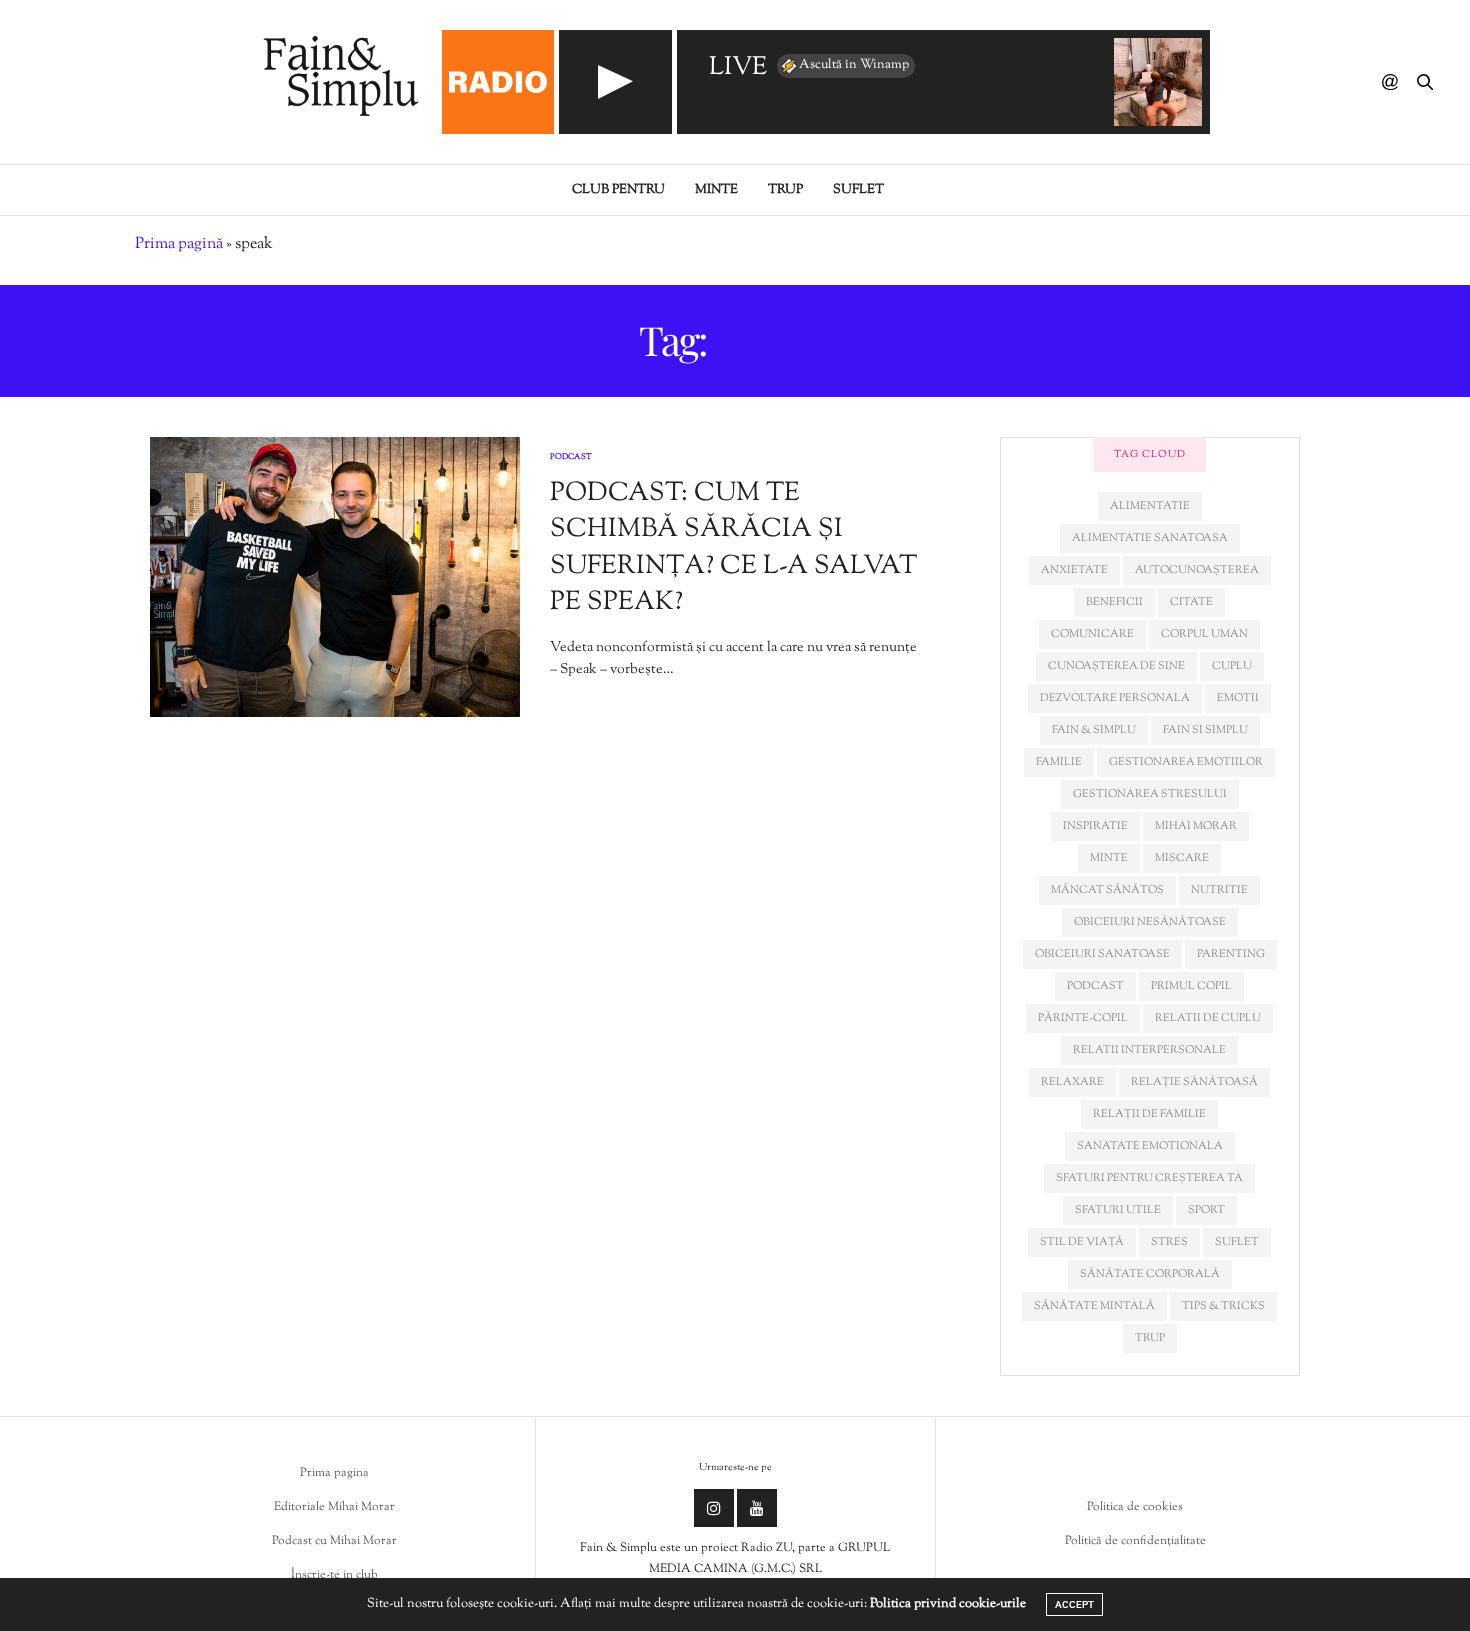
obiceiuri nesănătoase (1150, 922)
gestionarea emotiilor (1186, 762)
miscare (1182, 858)
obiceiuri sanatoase (1102, 954)
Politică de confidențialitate (1135, 1541)
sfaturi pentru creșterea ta (1149, 1178)
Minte (716, 190)
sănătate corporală (1150, 1274)
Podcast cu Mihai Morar (334, 1541)
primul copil (1191, 986)
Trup (785, 190)
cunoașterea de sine (1116, 666)
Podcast (571, 457)
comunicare (1092, 634)
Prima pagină (179, 244)
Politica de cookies (1135, 1507)
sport (1206, 1210)
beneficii (1114, 602)
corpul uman (1204, 634)
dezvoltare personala (1115, 698)
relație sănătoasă (1194, 1082)
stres (1169, 1242)
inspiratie (1095, 826)
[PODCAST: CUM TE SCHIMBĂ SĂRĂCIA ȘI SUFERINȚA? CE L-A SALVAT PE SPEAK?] (335, 577)
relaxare (1072, 1082)
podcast (1095, 986)
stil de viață (1082, 1242)
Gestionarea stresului (1150, 794)
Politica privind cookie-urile (948, 1604)
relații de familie (1149, 1114)
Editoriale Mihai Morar (334, 1507)
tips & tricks (1223, 1306)
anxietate (1074, 570)
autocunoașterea (1197, 570)
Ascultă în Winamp (854, 65)
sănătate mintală (1094, 1306)
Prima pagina (334, 1473)
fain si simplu (1205, 730)
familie (1059, 762)
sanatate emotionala (1150, 1146)
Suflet (858, 190)
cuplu (1232, 666)
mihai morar (1196, 826)
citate (1191, 602)
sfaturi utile (1118, 1210)
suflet (1237, 1242)
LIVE (738, 68)
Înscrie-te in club (334, 1575)
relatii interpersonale (1149, 1050)
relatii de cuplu (1208, 1018)
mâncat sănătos (1107, 890)
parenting (1231, 954)
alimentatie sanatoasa (1150, 538)
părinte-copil (1083, 1018)
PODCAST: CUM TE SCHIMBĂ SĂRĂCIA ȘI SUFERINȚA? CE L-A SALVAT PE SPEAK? (733, 548)
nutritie (1219, 890)
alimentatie (1150, 506)
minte (1109, 858)
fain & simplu (1094, 730)
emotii (1238, 698)
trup (1150, 1338)
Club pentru (618, 190)
